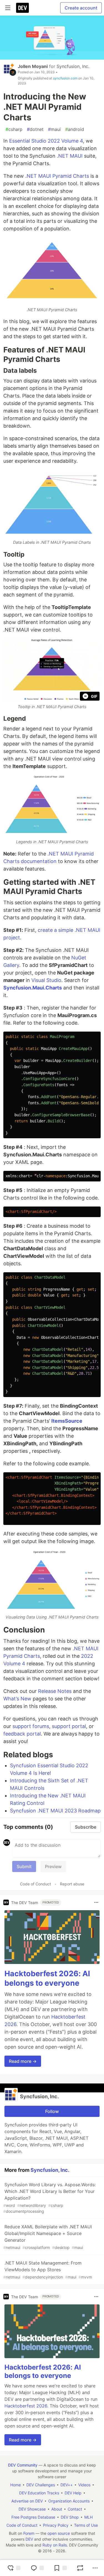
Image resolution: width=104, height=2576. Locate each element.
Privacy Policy (56, 2525)
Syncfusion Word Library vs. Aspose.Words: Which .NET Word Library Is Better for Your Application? (50, 2198)
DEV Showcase (32, 2509)
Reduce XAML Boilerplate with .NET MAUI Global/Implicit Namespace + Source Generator (48, 2237)
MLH (88, 2517)
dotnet (35, 129)
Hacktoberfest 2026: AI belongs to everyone (47, 1978)
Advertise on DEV (27, 2501)
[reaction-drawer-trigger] (14, 2568)
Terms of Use (86, 2525)
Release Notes (55, 1691)
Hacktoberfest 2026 (26, 2406)
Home (16, 2485)
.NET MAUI (70, 156)
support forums (31, 1726)
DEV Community (23, 2465)
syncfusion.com (65, 78)
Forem (29, 2533)
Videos (84, 2485)
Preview (53, 1866)
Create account (81, 8)
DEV (29, 2539)
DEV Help (73, 2493)
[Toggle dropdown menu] (96, 1902)
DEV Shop (70, 2517)
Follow (52, 2111)
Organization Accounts (69, 2501)
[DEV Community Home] (22, 8)
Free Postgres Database (33, 2517)
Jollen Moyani (33, 66)
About (57, 2509)
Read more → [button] (23, 2061)
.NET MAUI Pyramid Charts (57, 176)
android (75, 129)
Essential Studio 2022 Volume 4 (46, 141)
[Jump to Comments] (37, 2568)
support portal (69, 1726)
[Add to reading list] (60, 2568)
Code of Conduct (35, 1884)
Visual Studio (46, 980)
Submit (24, 1866)
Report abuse (72, 1884)
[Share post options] (95, 2568)
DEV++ (67, 2485)
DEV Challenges (41, 2485)
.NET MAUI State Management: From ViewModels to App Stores (48, 2270)
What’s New (17, 1699)
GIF (94, 696)
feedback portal (22, 1734)
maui (54, 129)
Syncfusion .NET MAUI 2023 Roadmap (55, 1811)
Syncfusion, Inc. (73, 66)
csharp (14, 129)
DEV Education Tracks (39, 2493)
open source (59, 2533)
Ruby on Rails (55, 2545)
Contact (75, 2509)
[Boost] (80, 2568)
